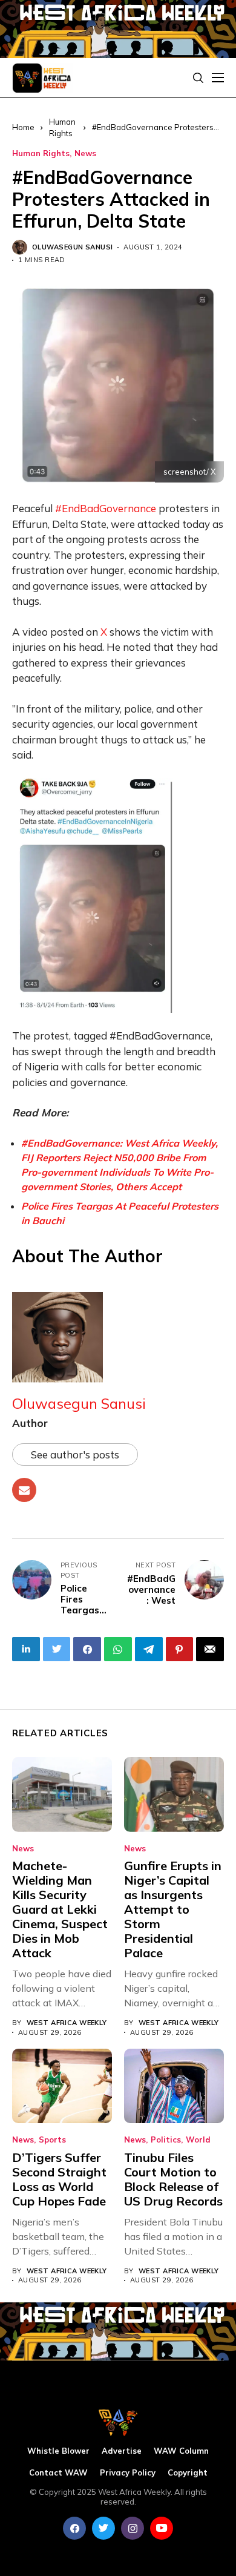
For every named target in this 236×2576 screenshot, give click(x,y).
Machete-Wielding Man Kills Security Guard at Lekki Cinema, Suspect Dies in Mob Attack (60, 1909)
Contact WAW (58, 2473)
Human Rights (41, 153)
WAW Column (181, 2451)
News (85, 153)
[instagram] (133, 2528)
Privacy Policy (128, 2473)
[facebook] (74, 2528)
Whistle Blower (58, 2451)
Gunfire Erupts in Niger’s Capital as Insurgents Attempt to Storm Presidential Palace (173, 1909)
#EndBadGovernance (106, 508)
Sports (52, 2140)
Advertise (122, 2451)
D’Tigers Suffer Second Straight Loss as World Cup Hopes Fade (59, 2179)
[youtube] (162, 2528)
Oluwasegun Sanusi (72, 247)
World (198, 2140)
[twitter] (103, 2528)
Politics (166, 2140)
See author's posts (75, 1454)
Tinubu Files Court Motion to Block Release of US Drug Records (173, 2179)
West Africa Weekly (67, 2023)
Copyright (188, 2473)
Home (23, 127)
